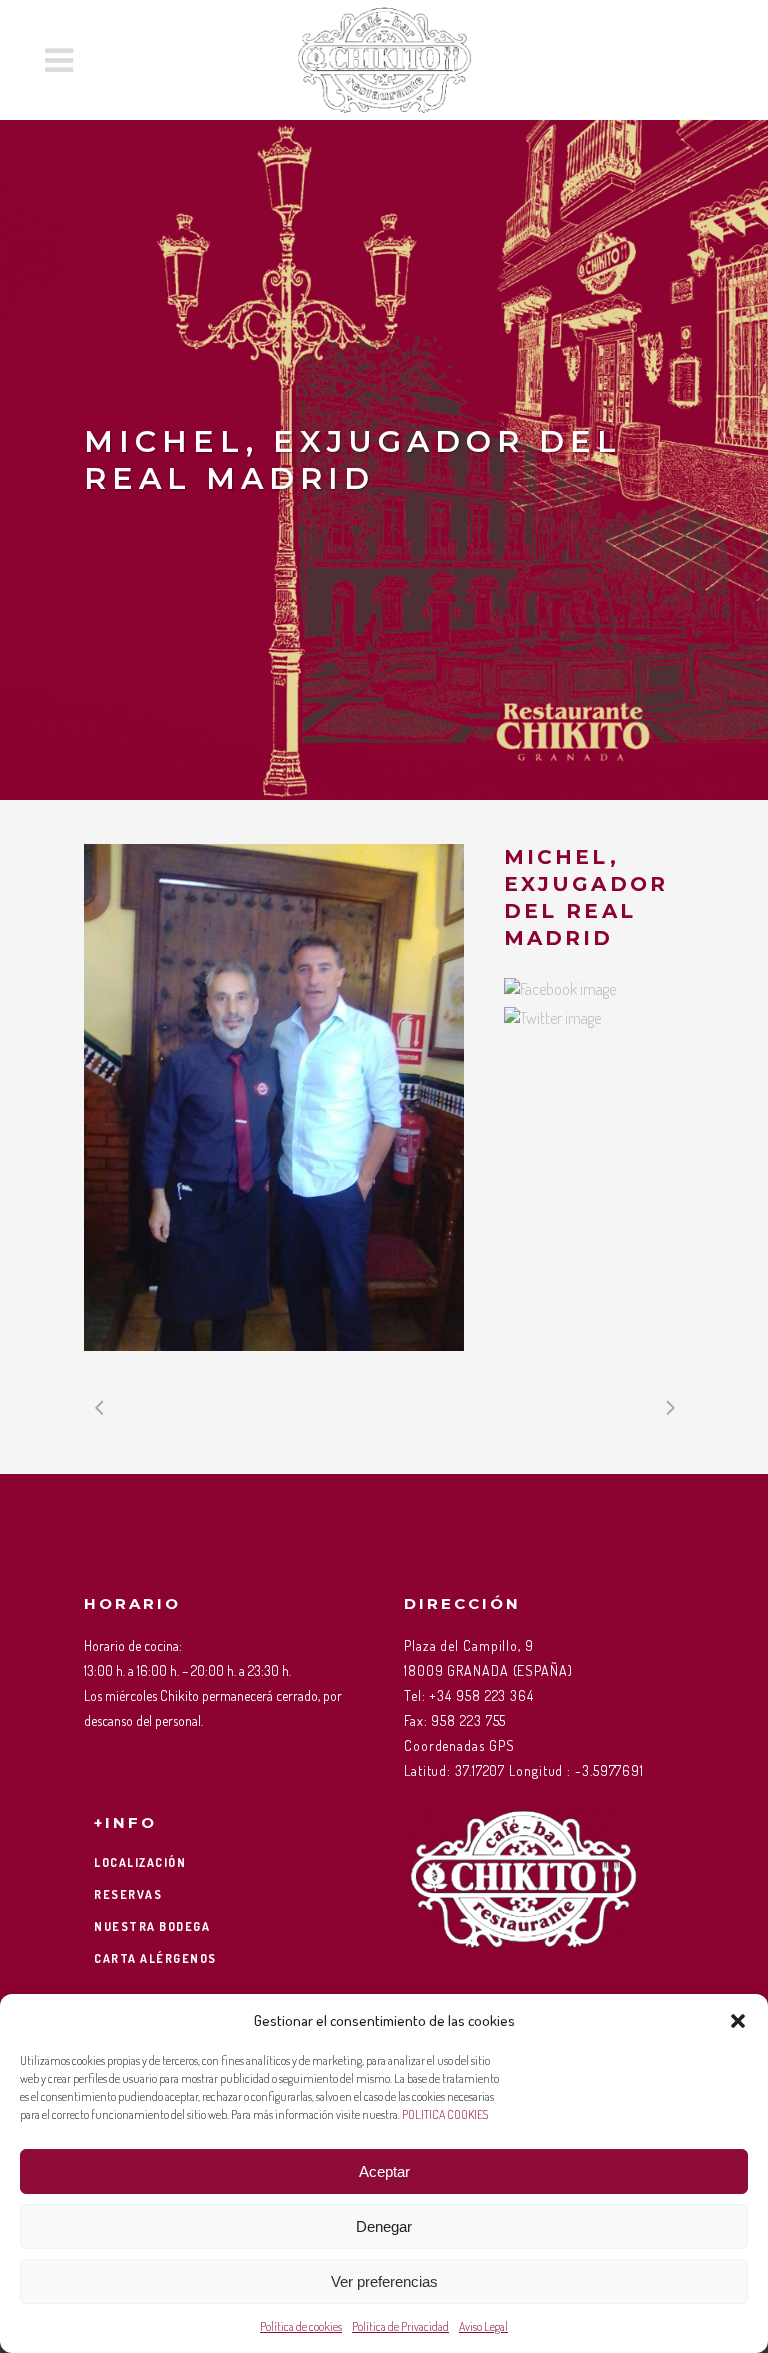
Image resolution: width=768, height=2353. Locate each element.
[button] (738, 2021)
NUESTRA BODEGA (152, 1926)
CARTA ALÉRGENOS (155, 1958)
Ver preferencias (384, 2281)
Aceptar (384, 2171)
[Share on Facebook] (560, 989)
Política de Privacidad (400, 2326)
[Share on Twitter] (552, 1018)
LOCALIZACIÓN (140, 1862)
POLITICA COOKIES (445, 2114)
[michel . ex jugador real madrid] (274, 1097)
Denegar (384, 2226)
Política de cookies (301, 2326)
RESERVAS (128, 1894)
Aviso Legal (483, 2326)
